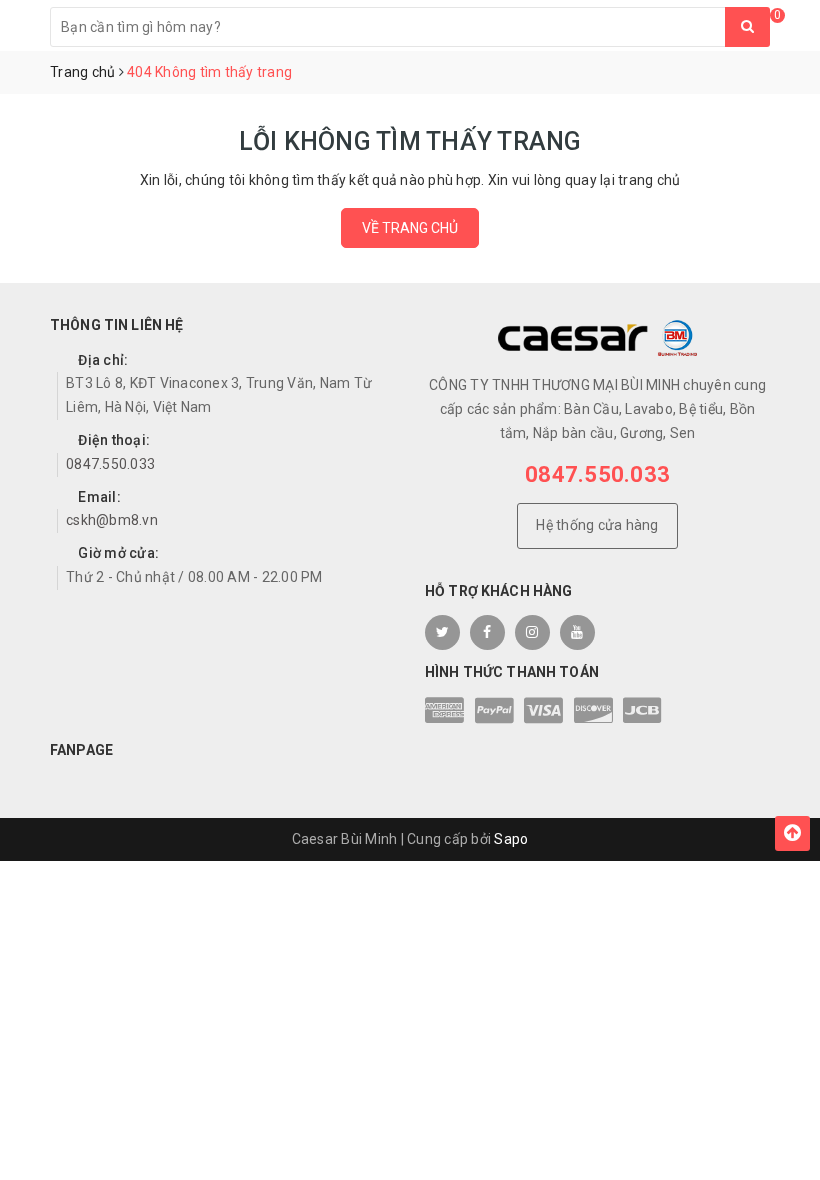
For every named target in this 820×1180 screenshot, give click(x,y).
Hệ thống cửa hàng (597, 525)
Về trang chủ (410, 228)
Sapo (511, 839)
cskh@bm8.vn (112, 520)
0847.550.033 (110, 464)
